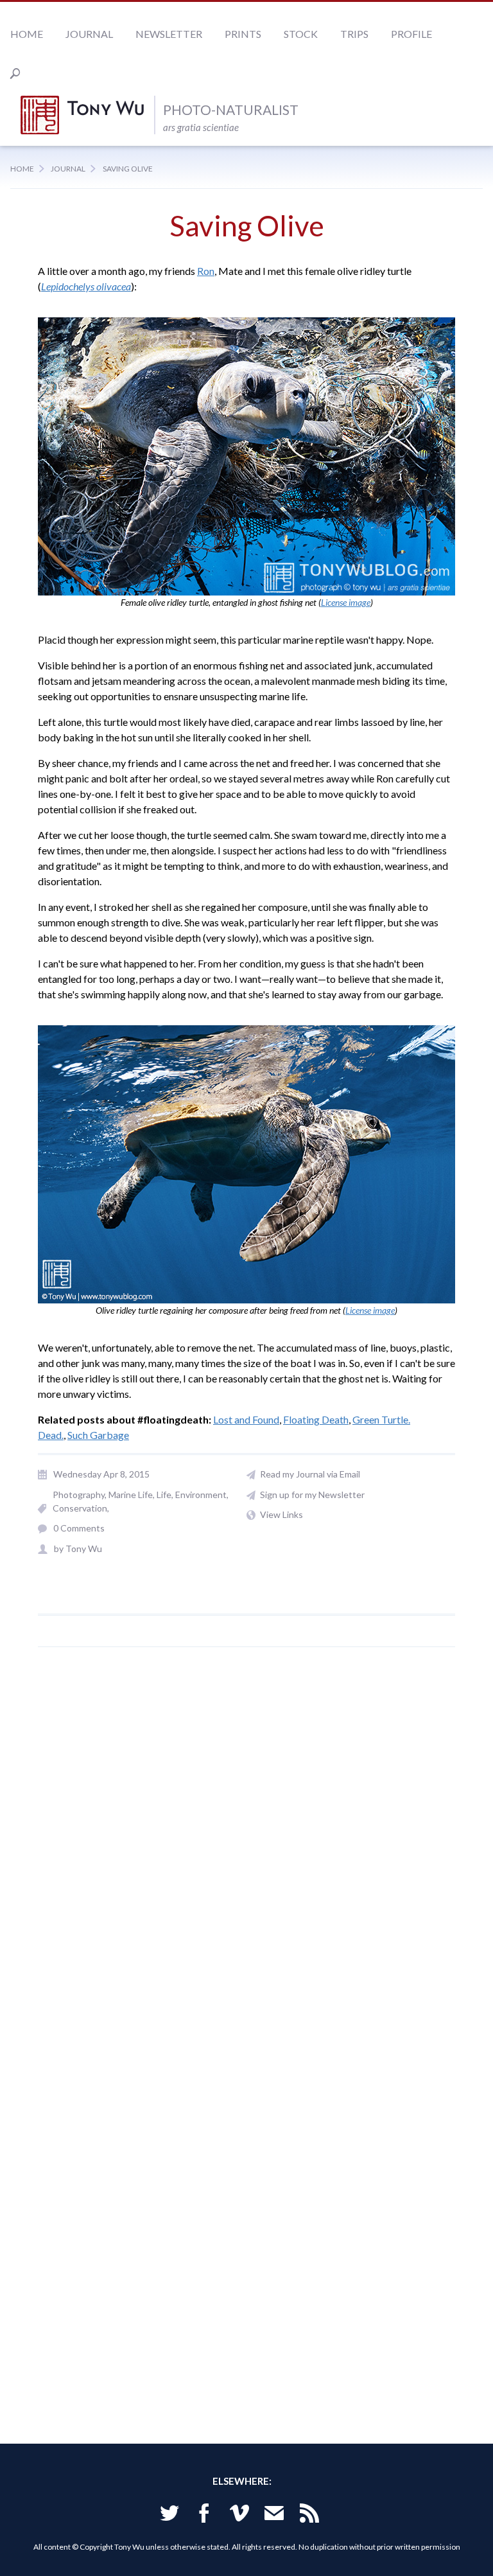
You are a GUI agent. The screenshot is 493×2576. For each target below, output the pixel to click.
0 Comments (79, 1528)
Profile (411, 34)
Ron (206, 271)
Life (164, 1495)
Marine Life (131, 1495)
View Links (281, 1514)
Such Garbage (98, 1435)
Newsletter (169, 34)
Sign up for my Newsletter (312, 1495)
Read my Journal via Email (310, 1474)
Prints (243, 34)
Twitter (169, 2515)
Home (27, 34)
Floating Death (316, 1419)
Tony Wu (87, 115)
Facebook (204, 2515)
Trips (354, 34)
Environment (201, 1495)
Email (274, 2515)
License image (346, 602)
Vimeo (239, 2515)
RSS (309, 2515)
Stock (301, 34)
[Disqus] (246, 1854)
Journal (89, 34)
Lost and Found (246, 1419)
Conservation (80, 1508)
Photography (79, 1495)
